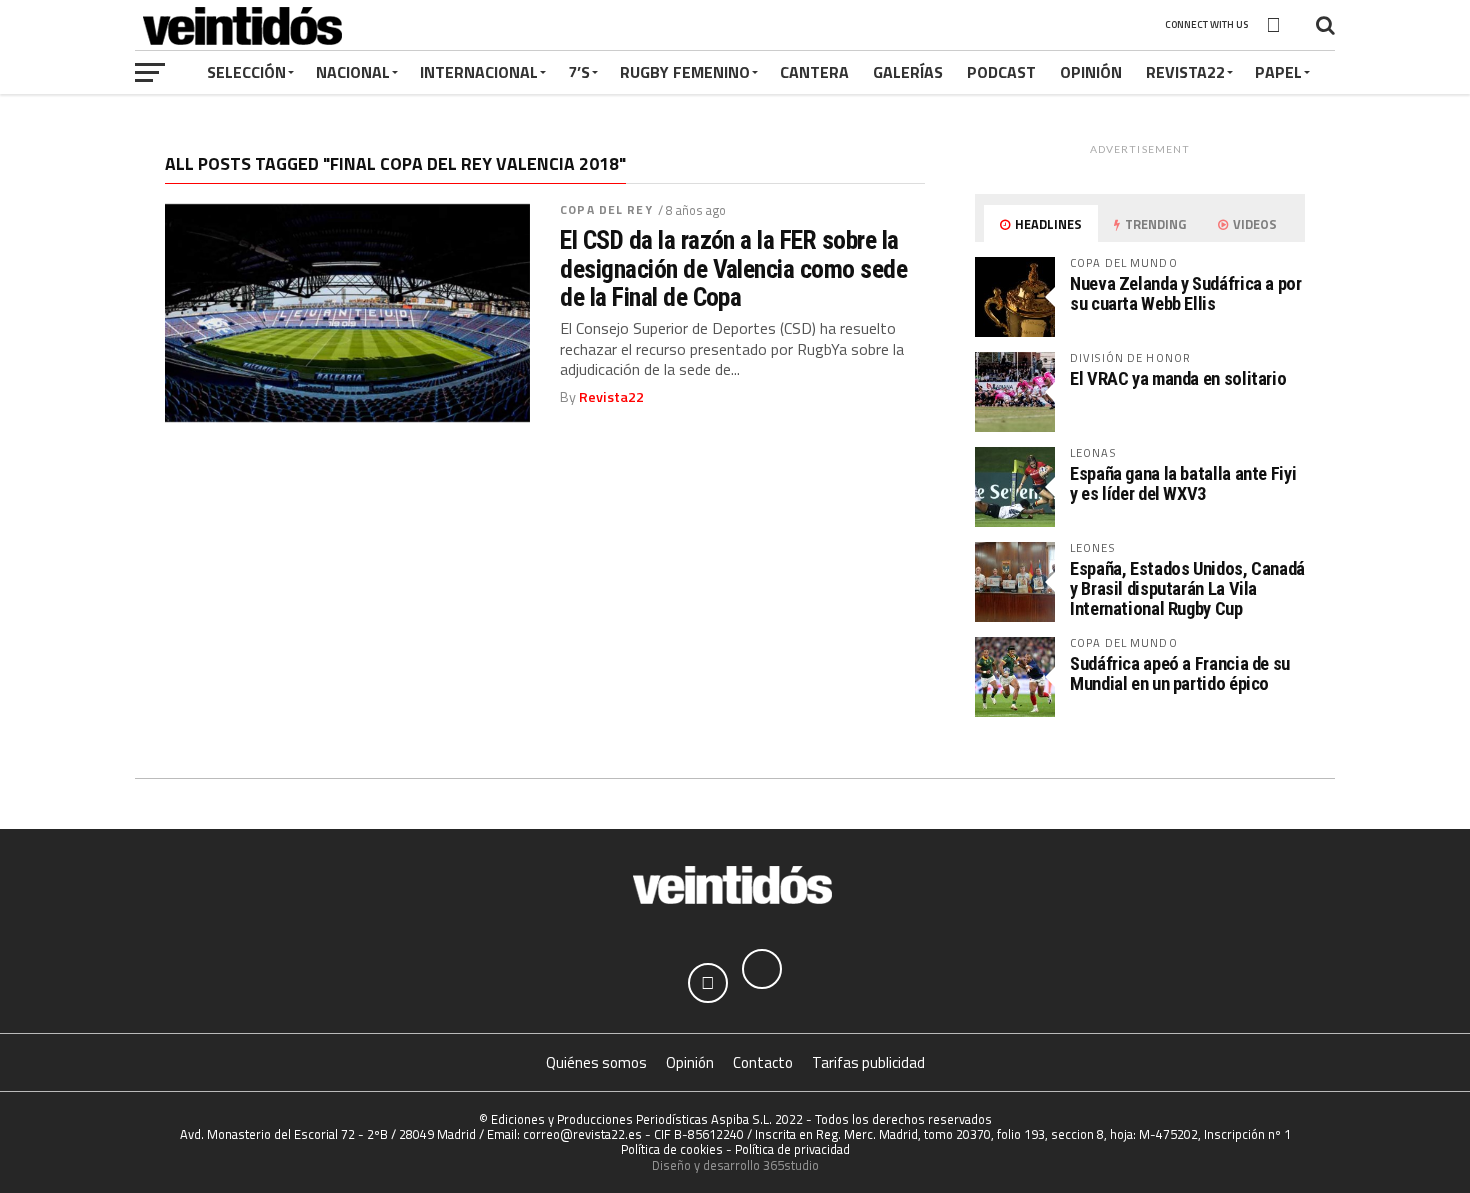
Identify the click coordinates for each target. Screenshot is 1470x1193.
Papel (1278, 72)
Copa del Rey (606, 209)
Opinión (1091, 72)
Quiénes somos (596, 1062)
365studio (791, 1165)
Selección (246, 72)
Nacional (353, 72)
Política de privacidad (792, 1149)
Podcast (1001, 72)
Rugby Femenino (685, 72)
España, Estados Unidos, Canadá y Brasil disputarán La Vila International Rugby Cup (1187, 588)
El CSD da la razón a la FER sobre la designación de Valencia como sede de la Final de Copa (733, 268)
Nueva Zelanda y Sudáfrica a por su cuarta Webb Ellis (1186, 293)
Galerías (908, 72)
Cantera (814, 72)
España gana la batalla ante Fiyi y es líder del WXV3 (1183, 483)
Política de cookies (672, 1149)
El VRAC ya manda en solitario (1178, 378)
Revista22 (1185, 72)
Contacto (763, 1062)
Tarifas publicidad (868, 1062)
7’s (579, 72)
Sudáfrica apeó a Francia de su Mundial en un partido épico (1180, 673)
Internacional (479, 72)
